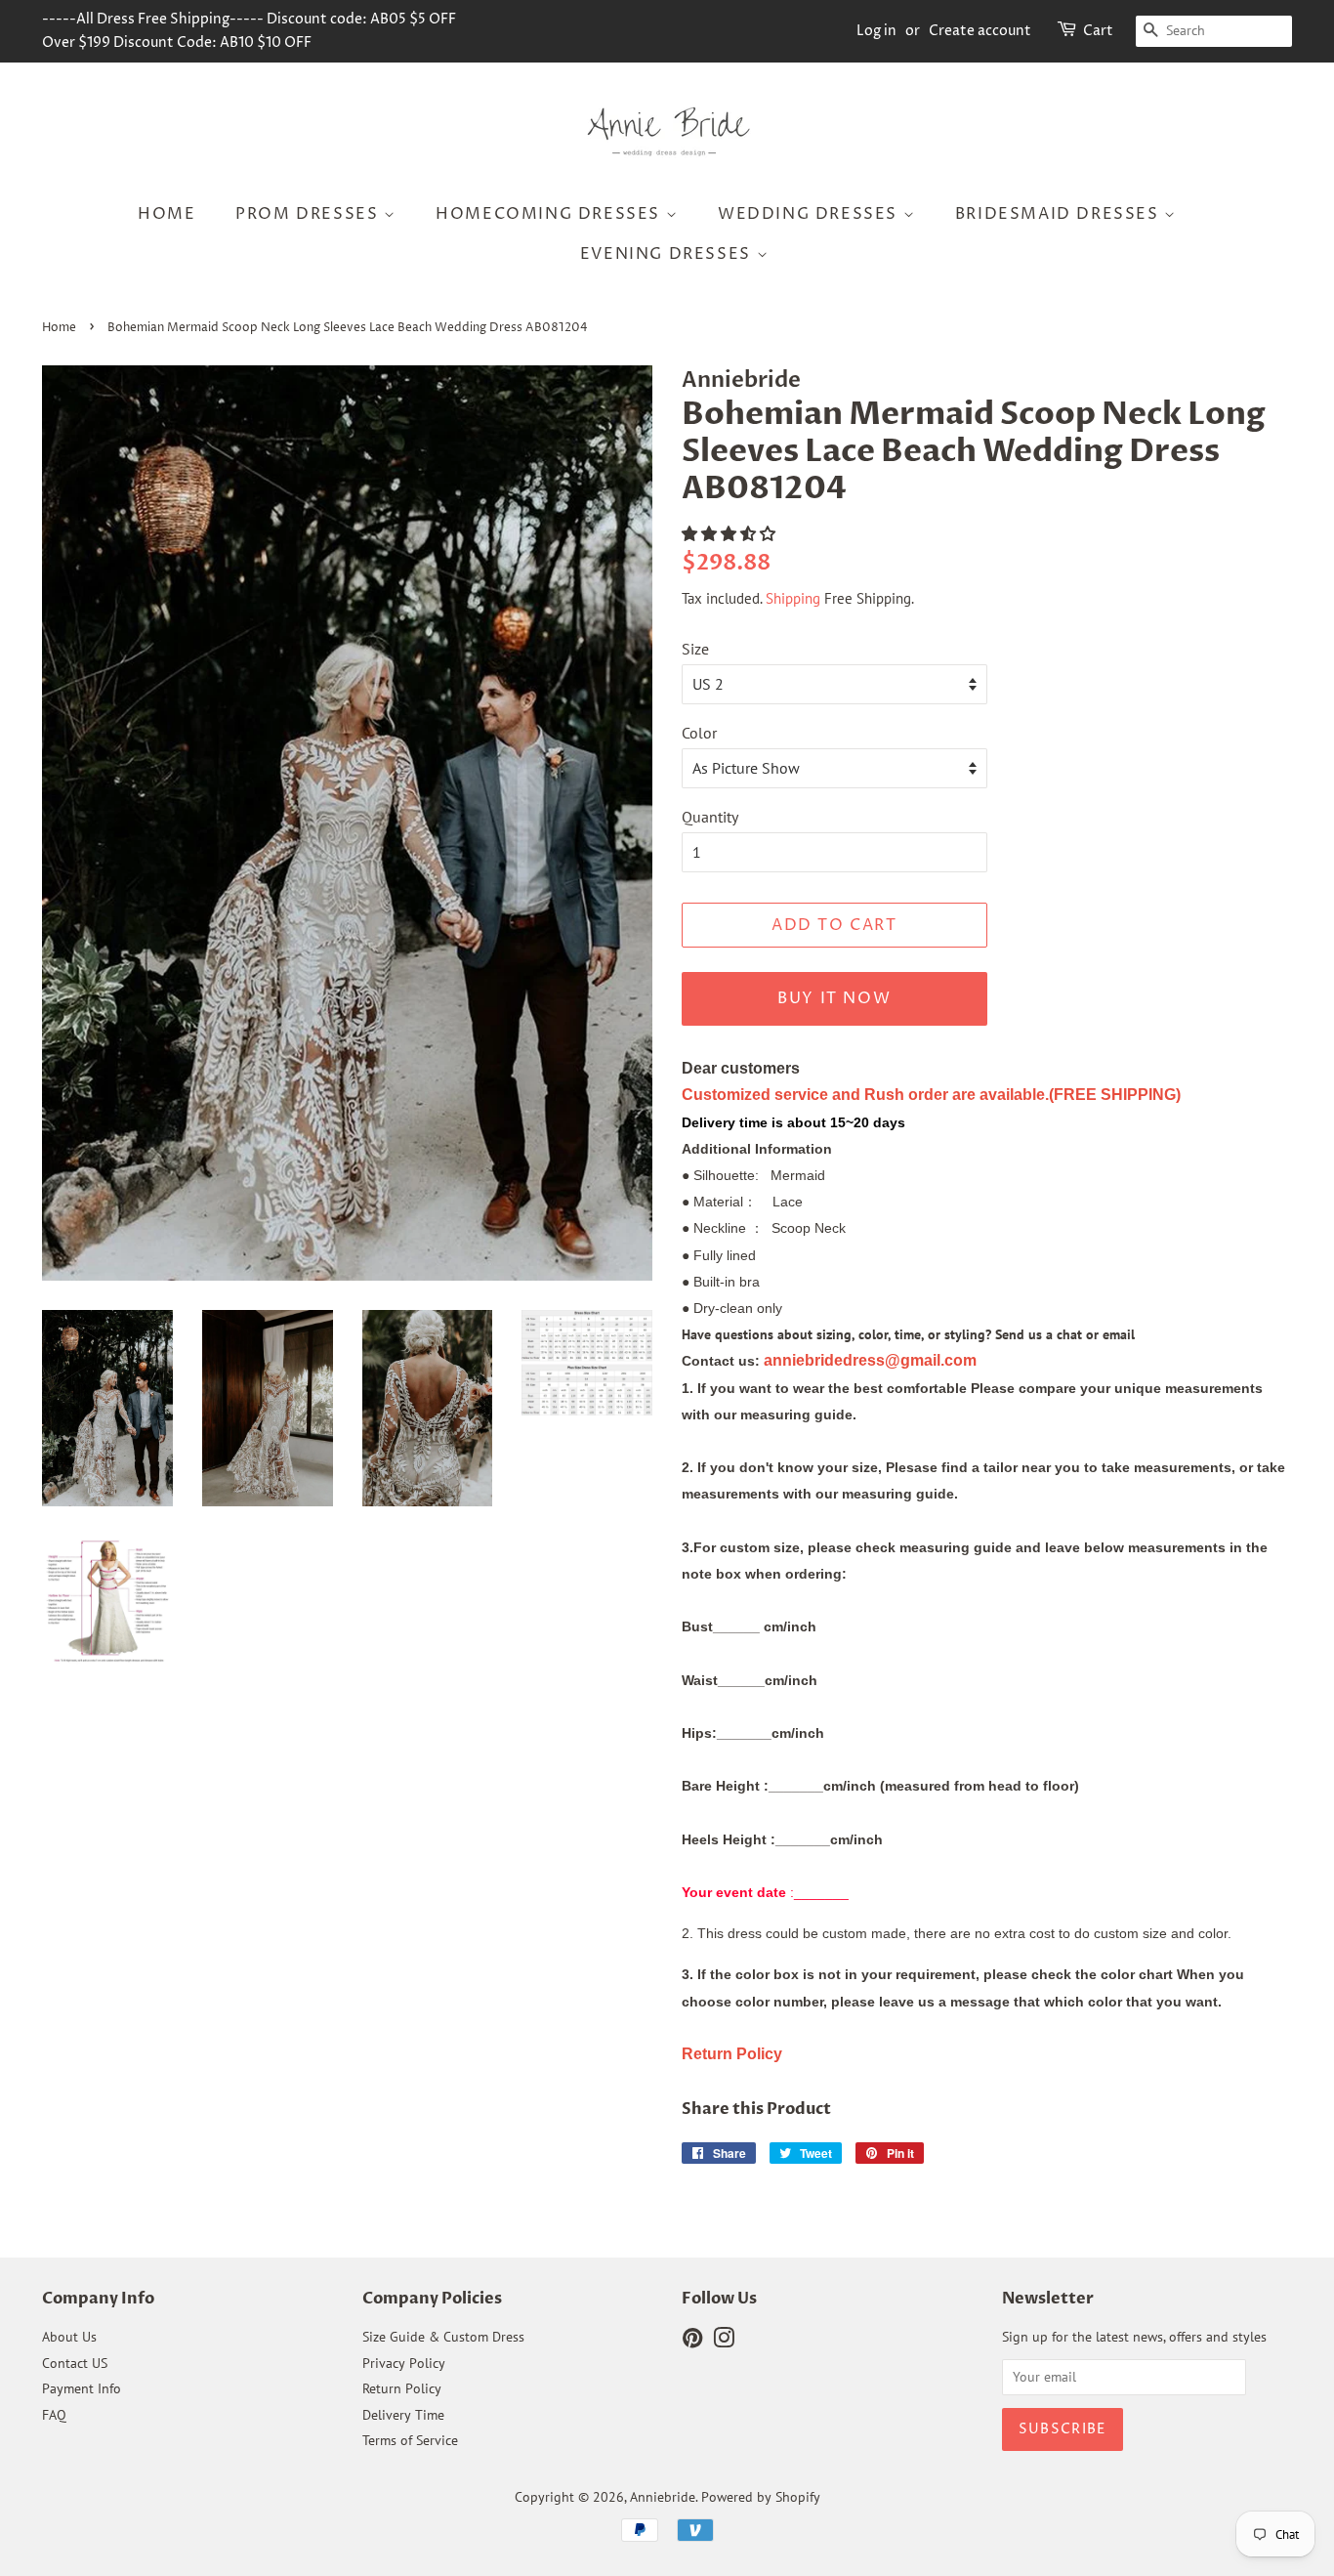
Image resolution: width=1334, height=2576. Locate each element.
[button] (730, 533)
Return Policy (402, 2388)
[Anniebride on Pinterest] (692, 2342)
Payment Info (82, 2388)
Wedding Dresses (811, 214)
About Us (69, 2337)
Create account (980, 31)
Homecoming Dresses (550, 214)
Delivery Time (403, 2415)
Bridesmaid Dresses (1060, 214)
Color (699, 733)
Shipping (793, 598)
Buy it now (834, 998)
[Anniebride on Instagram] (724, 2342)
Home (167, 214)
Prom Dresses (310, 214)
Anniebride (663, 2497)
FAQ (54, 2415)
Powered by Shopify (761, 2497)
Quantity (710, 817)
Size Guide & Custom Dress (443, 2337)
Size (695, 649)
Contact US (75, 2363)
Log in (876, 31)
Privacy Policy (404, 2363)
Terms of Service (410, 2440)
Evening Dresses (668, 254)
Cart (1098, 31)
